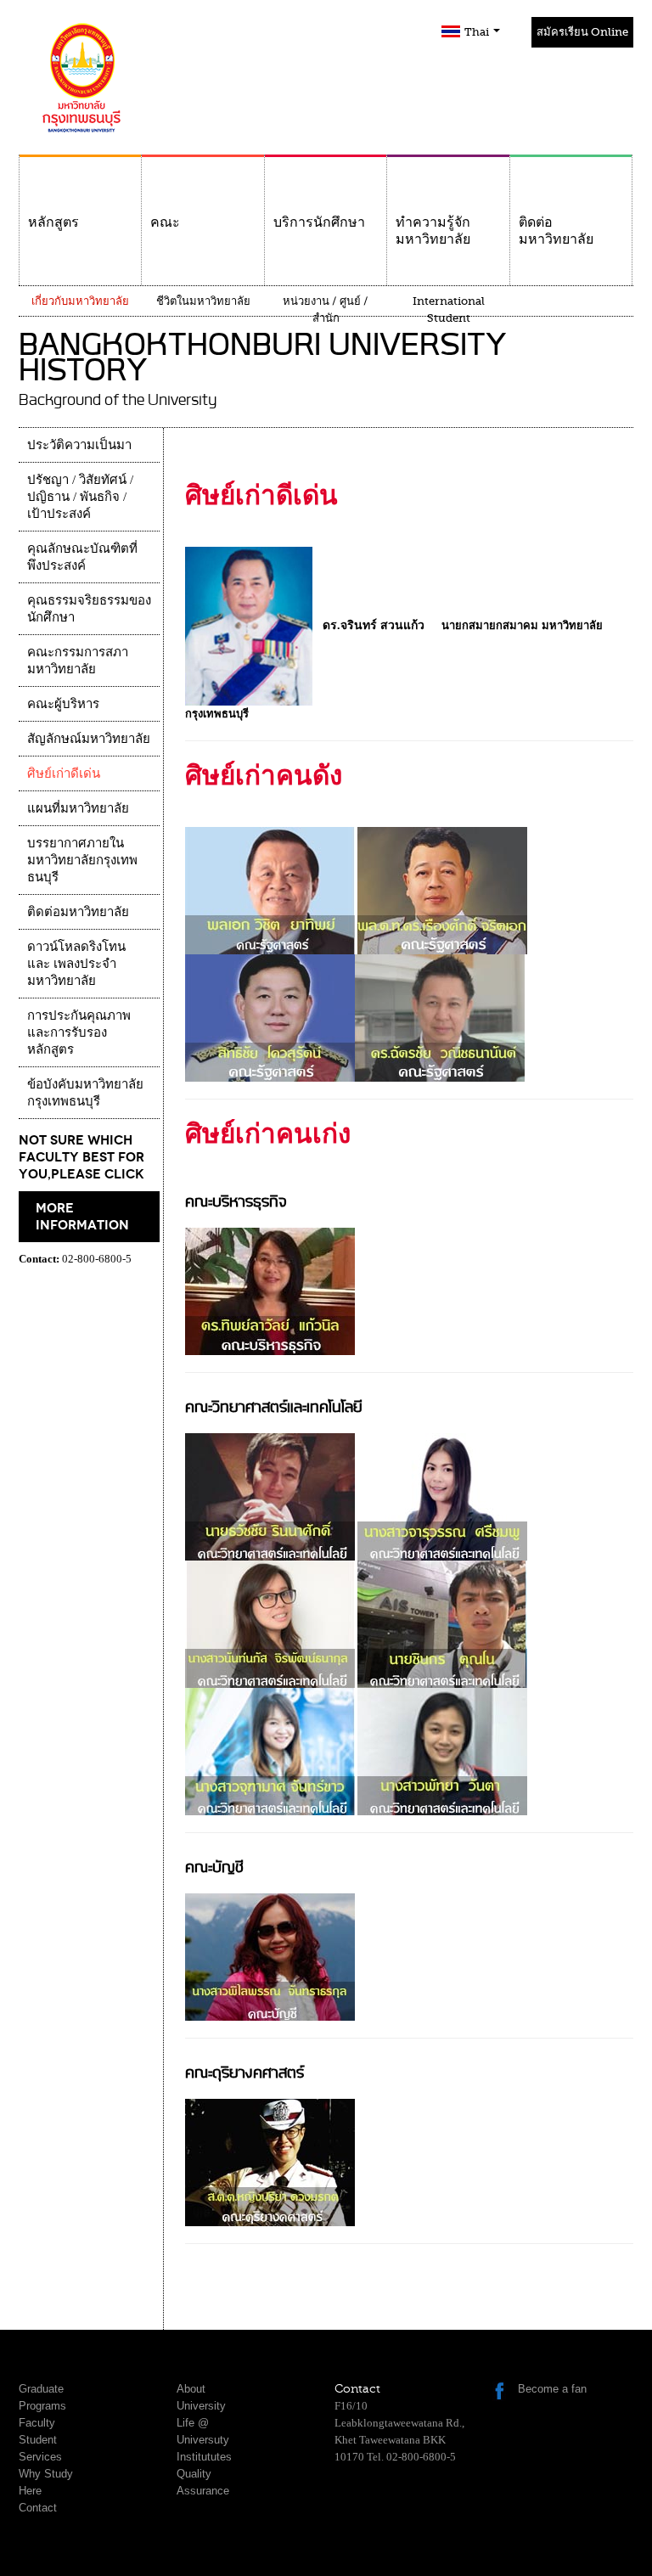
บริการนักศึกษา (319, 222)
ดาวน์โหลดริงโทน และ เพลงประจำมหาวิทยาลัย (76, 964)
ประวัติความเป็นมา (79, 445)
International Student (449, 309)
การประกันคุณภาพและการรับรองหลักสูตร (79, 1032)
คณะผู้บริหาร (63, 704)
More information (82, 1217)
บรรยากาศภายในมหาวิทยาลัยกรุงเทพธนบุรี (82, 860)
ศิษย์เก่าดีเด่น (64, 773)
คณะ (165, 222)
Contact (38, 2508)
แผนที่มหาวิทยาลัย (78, 808)
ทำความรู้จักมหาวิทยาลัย (433, 231)
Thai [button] (478, 32)
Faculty (37, 2423)
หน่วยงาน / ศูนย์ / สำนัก (326, 309)
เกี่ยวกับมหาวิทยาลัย (80, 301)
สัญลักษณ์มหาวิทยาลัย (89, 739)
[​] (442, 889)
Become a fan (552, 2389)
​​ (270, 1290)
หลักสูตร (53, 222)
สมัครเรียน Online (582, 32)
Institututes (204, 2457)
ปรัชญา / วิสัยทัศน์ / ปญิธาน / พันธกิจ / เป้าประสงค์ (80, 497)
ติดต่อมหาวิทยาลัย (556, 231)
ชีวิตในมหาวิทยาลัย (203, 301)
